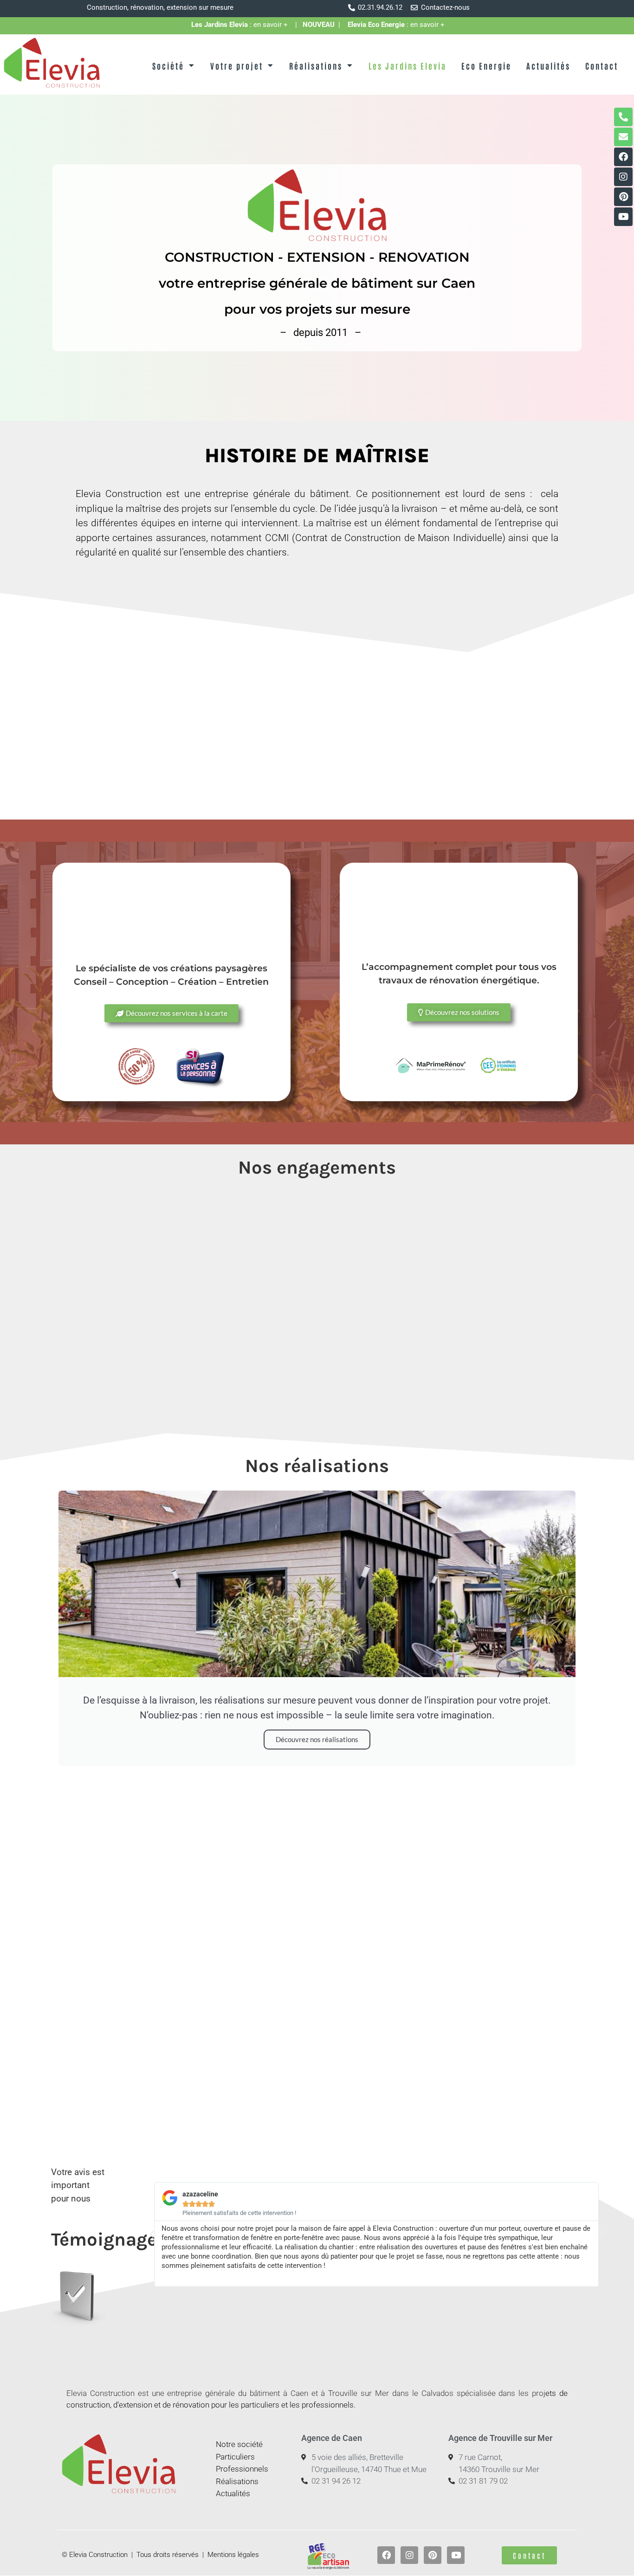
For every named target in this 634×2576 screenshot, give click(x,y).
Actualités (548, 65)
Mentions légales (233, 2555)
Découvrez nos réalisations (317, 1739)
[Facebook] (623, 157)
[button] (152, 2234)
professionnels (328, 2405)
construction (88, 2405)
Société (168, 65)
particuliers (260, 2405)
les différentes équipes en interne (149, 523)
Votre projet (237, 65)
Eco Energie (486, 65)
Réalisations (316, 65)
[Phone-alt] (623, 117)
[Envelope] (623, 137)
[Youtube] (623, 217)
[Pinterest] (623, 197)
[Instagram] (623, 177)
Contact (602, 65)
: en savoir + (243, 25)
